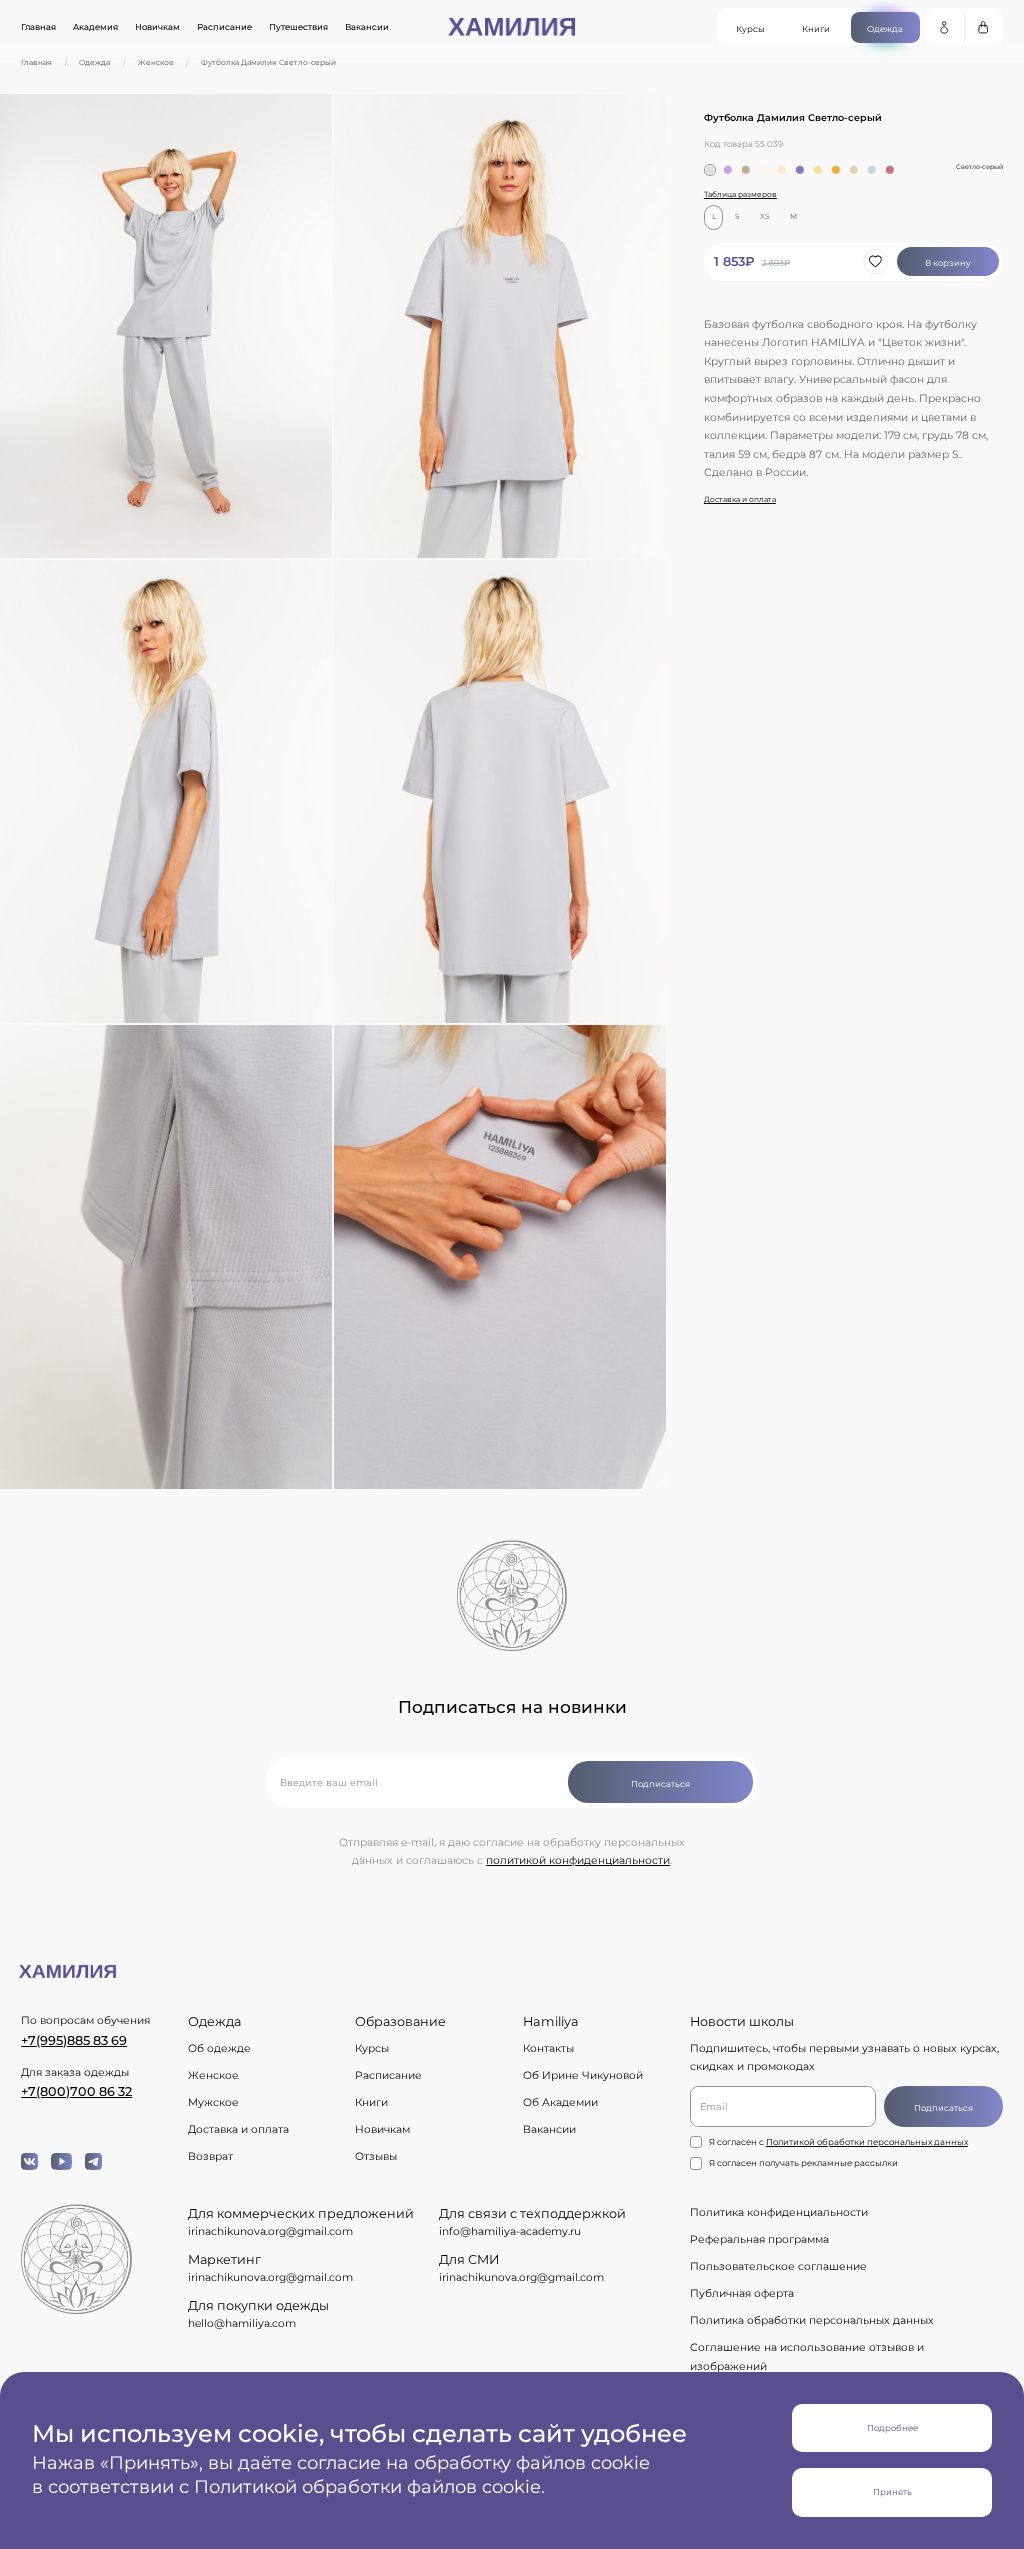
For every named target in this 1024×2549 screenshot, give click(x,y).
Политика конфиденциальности (779, 2212)
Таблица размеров (740, 195)
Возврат (210, 2156)
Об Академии (560, 2102)
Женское (156, 63)
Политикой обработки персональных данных (867, 2142)
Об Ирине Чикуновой (583, 2075)
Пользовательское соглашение (778, 2266)
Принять (892, 2492)
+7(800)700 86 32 (76, 2091)
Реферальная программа (759, 2239)
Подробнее (892, 2428)
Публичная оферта (742, 2293)
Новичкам (157, 27)
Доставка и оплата (740, 500)
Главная (38, 27)
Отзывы (376, 2156)
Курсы (372, 2048)
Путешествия (298, 27)
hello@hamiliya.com (242, 2323)
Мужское (213, 2102)
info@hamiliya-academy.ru (510, 2231)
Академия (95, 27)
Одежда (94, 63)
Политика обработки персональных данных (812, 2320)
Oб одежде (219, 2048)
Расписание (224, 27)
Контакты (548, 2048)
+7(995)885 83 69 (74, 2040)
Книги (371, 2102)
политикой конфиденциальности (578, 1860)
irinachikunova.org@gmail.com (270, 2231)
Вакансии (367, 27)
